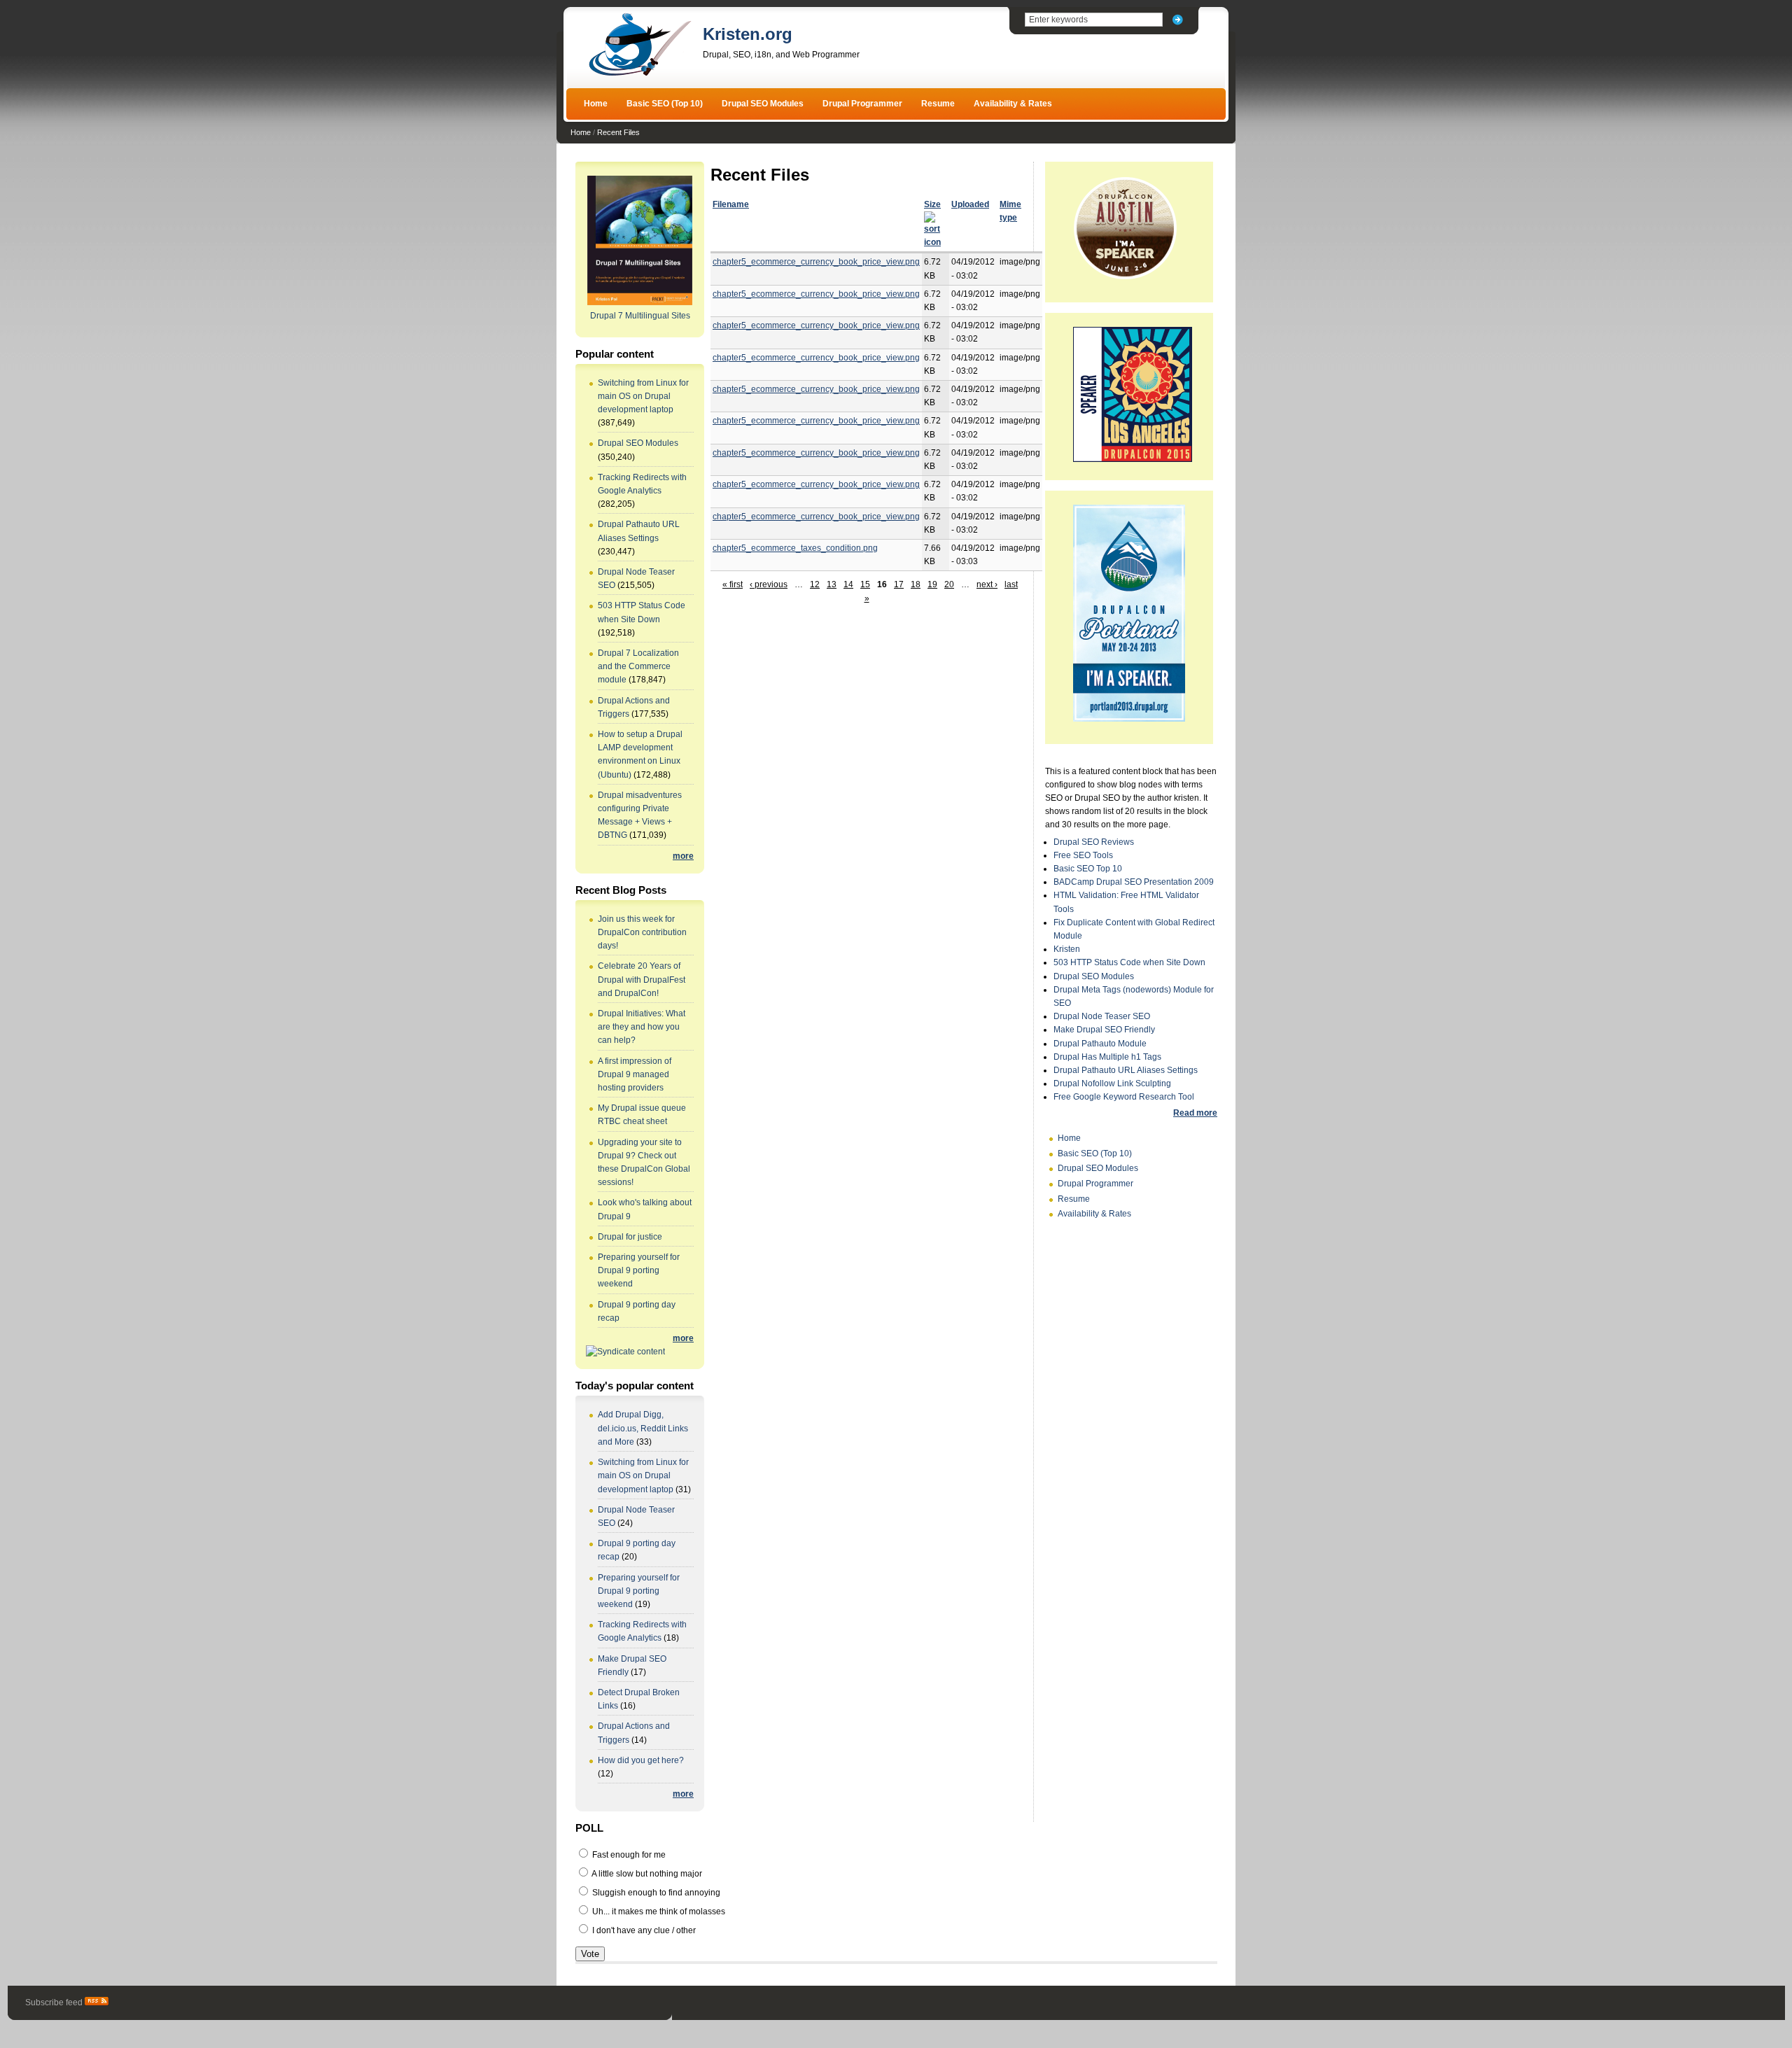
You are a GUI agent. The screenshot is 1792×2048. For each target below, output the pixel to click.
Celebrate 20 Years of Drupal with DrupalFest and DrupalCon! (642, 979)
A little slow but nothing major (646, 1874)
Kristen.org (748, 34)
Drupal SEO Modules (763, 104)
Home (596, 104)
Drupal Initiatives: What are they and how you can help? (642, 1027)
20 (949, 584)
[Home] (640, 74)
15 (865, 584)
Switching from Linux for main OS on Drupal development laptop (643, 396)
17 (899, 584)
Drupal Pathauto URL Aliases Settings (1126, 1070)
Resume (938, 104)
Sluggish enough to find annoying (655, 1893)
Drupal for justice (630, 1237)
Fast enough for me (628, 1855)
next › (987, 584)
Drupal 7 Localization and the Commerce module (638, 666)
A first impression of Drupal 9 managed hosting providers (635, 1074)
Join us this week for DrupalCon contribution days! (642, 932)
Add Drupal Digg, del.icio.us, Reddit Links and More (643, 1428)
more (683, 856)
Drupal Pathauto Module (1100, 1044)
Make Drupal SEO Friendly (1104, 1030)
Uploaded (970, 204)
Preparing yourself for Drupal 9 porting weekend (639, 1270)
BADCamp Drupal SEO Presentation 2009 (1134, 882)
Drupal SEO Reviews (1094, 842)
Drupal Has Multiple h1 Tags (1107, 1057)
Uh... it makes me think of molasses (658, 1912)
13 (832, 584)
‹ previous (769, 584)
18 (916, 584)
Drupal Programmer (862, 104)
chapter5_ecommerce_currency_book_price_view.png (816, 262)
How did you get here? (641, 1760)
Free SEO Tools (1083, 855)
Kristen (1067, 949)
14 (848, 584)
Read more (1195, 1113)
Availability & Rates (1013, 104)
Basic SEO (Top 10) (665, 104)
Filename (731, 204)
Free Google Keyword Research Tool (1124, 1097)
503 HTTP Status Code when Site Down (1129, 962)
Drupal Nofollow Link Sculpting (1112, 1083)
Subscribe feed (55, 2003)
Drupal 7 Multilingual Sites (640, 316)
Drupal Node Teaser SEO (1102, 1016)
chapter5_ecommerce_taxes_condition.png (795, 548)
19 (932, 584)
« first (733, 584)
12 (815, 584)
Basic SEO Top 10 (1088, 869)
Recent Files (618, 132)
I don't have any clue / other (643, 1930)
